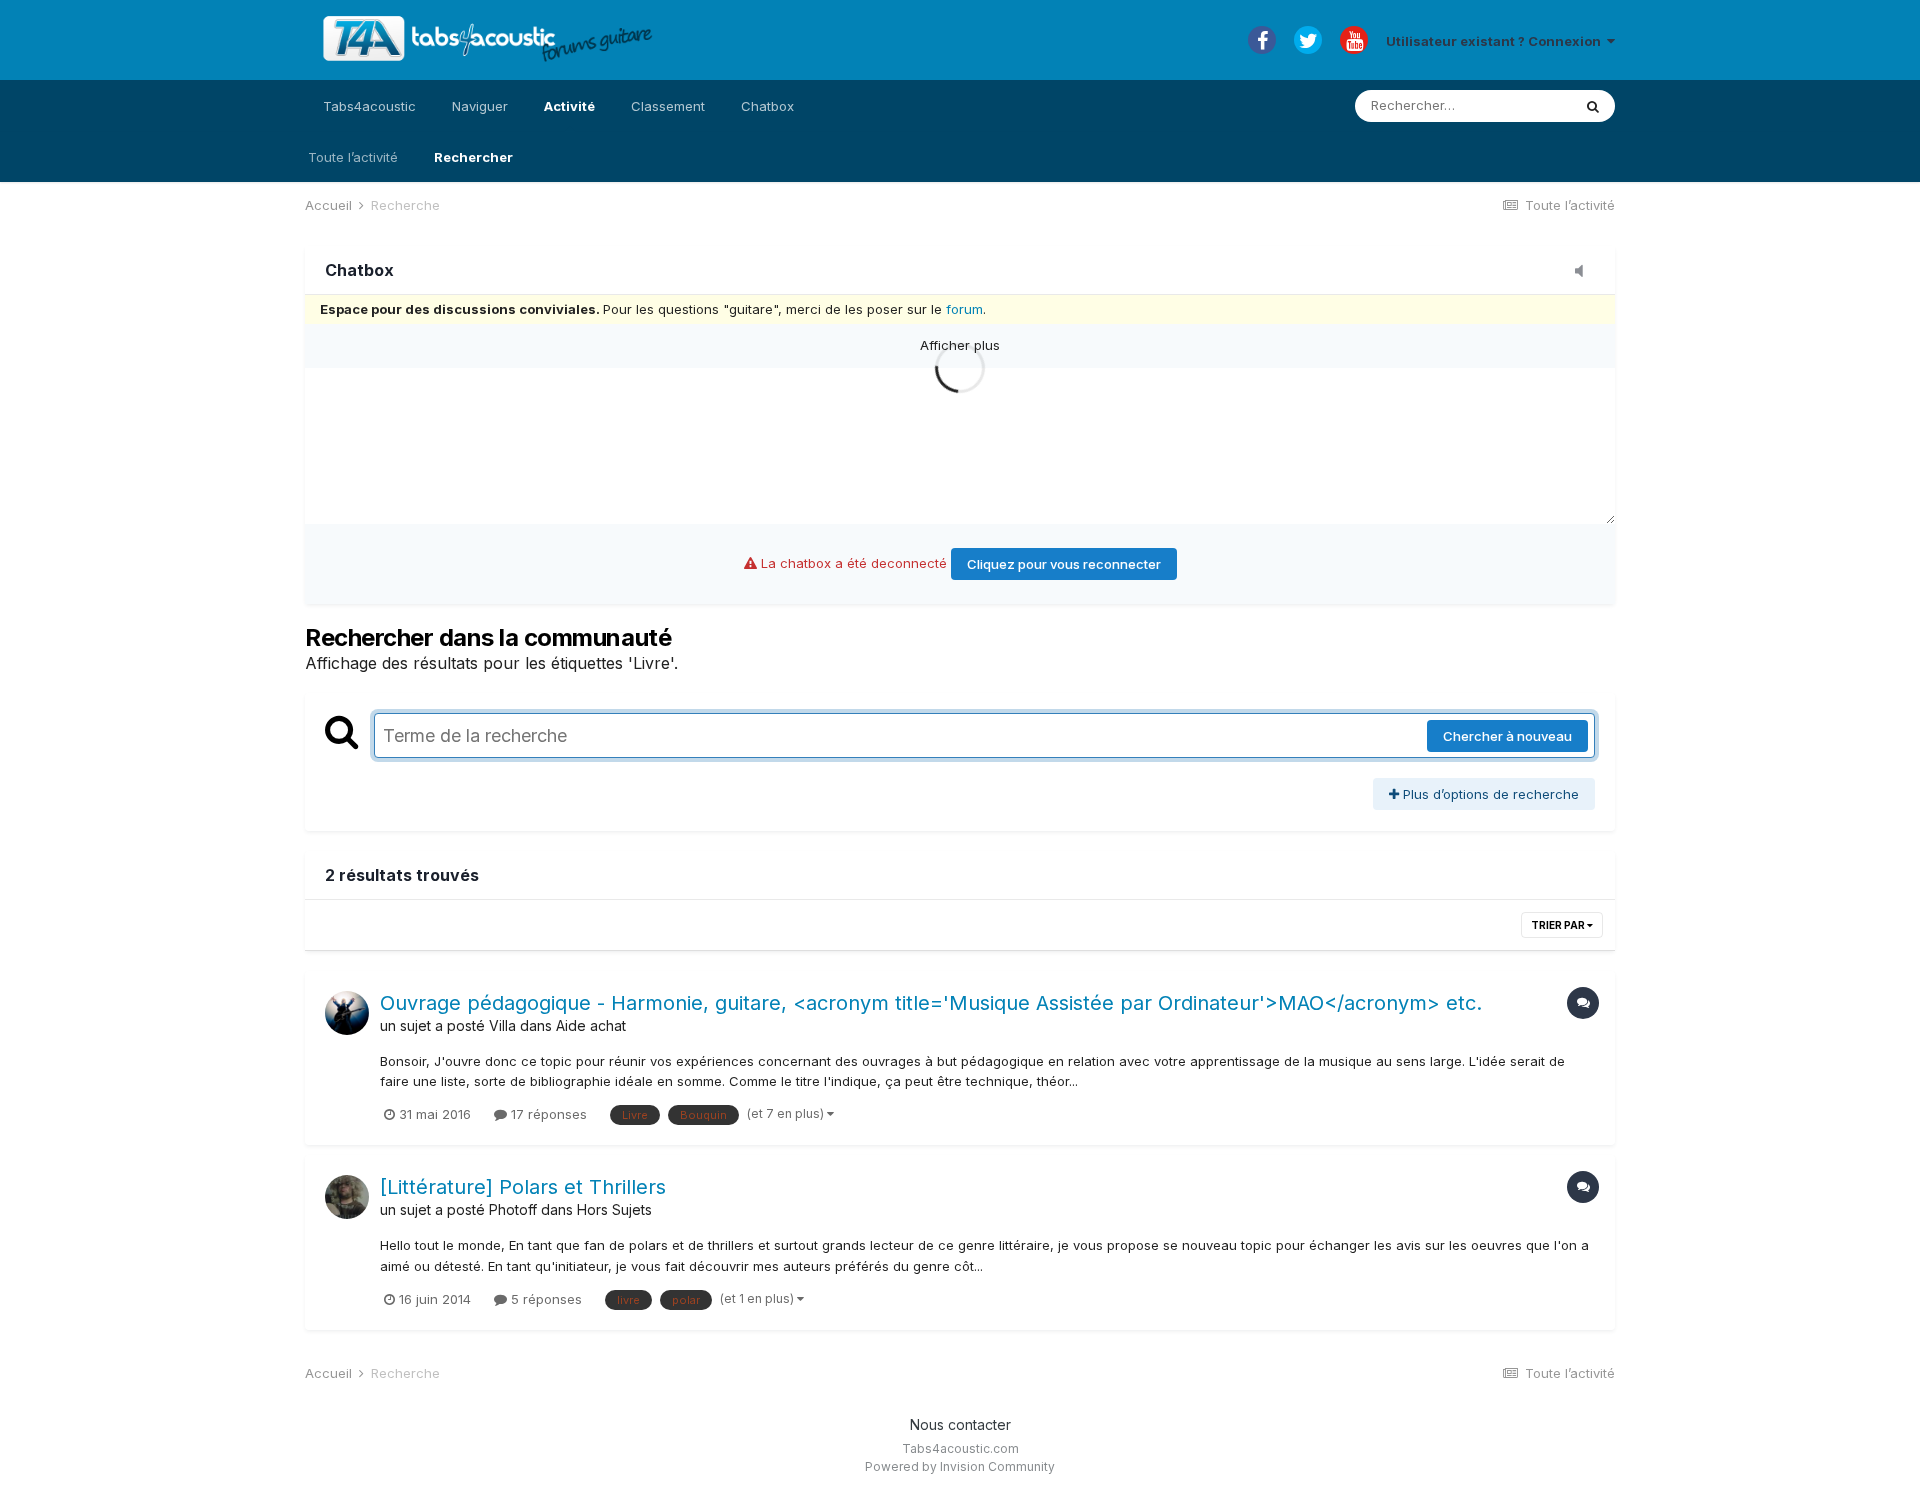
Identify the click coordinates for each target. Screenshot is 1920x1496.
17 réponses (547, 1114)
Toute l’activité (353, 157)
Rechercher (473, 157)
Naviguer (480, 106)
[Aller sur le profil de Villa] (347, 1013)
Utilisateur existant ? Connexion (1496, 41)
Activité (569, 106)
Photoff (513, 1209)
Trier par (1559, 925)
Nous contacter (960, 1424)
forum (964, 309)
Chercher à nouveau (1507, 736)
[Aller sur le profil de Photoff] (347, 1197)
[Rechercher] (1593, 106)
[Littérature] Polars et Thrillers (523, 1187)
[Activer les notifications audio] (1585, 272)
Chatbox (767, 106)
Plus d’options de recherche (1489, 794)
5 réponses (544, 1299)
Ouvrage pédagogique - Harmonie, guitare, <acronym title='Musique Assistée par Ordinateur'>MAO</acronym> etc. (931, 1003)
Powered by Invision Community (960, 1466)
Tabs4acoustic (369, 106)
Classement (668, 106)
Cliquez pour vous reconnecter (1064, 564)
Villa (502, 1025)
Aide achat (591, 1025)
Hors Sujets (614, 1209)
